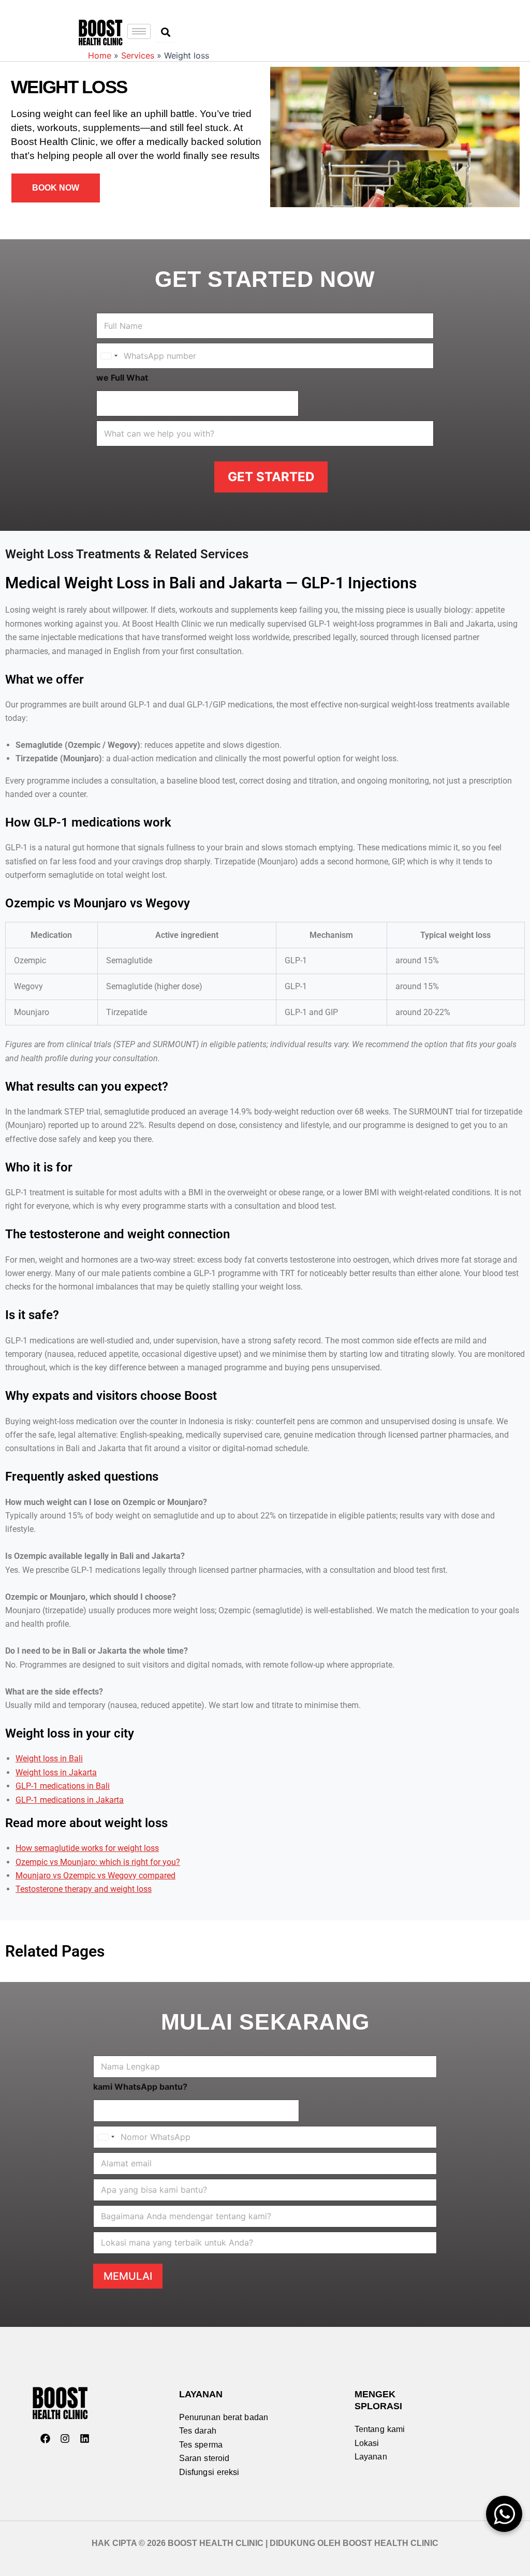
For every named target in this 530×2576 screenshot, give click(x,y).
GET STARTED (271, 477)
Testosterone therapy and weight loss (84, 1889)
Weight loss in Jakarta (56, 1772)
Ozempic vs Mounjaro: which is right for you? (98, 1862)
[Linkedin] (84, 2439)
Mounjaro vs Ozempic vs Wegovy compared (95, 1876)
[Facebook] (45, 2439)
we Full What (122, 378)
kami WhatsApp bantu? (140, 2087)
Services (138, 55)
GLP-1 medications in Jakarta (70, 1800)
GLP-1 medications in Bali (63, 1786)
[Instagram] (65, 2439)
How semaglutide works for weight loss (87, 1848)
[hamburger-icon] (139, 31)
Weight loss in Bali (49, 1759)
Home (100, 55)
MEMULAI (128, 2276)
